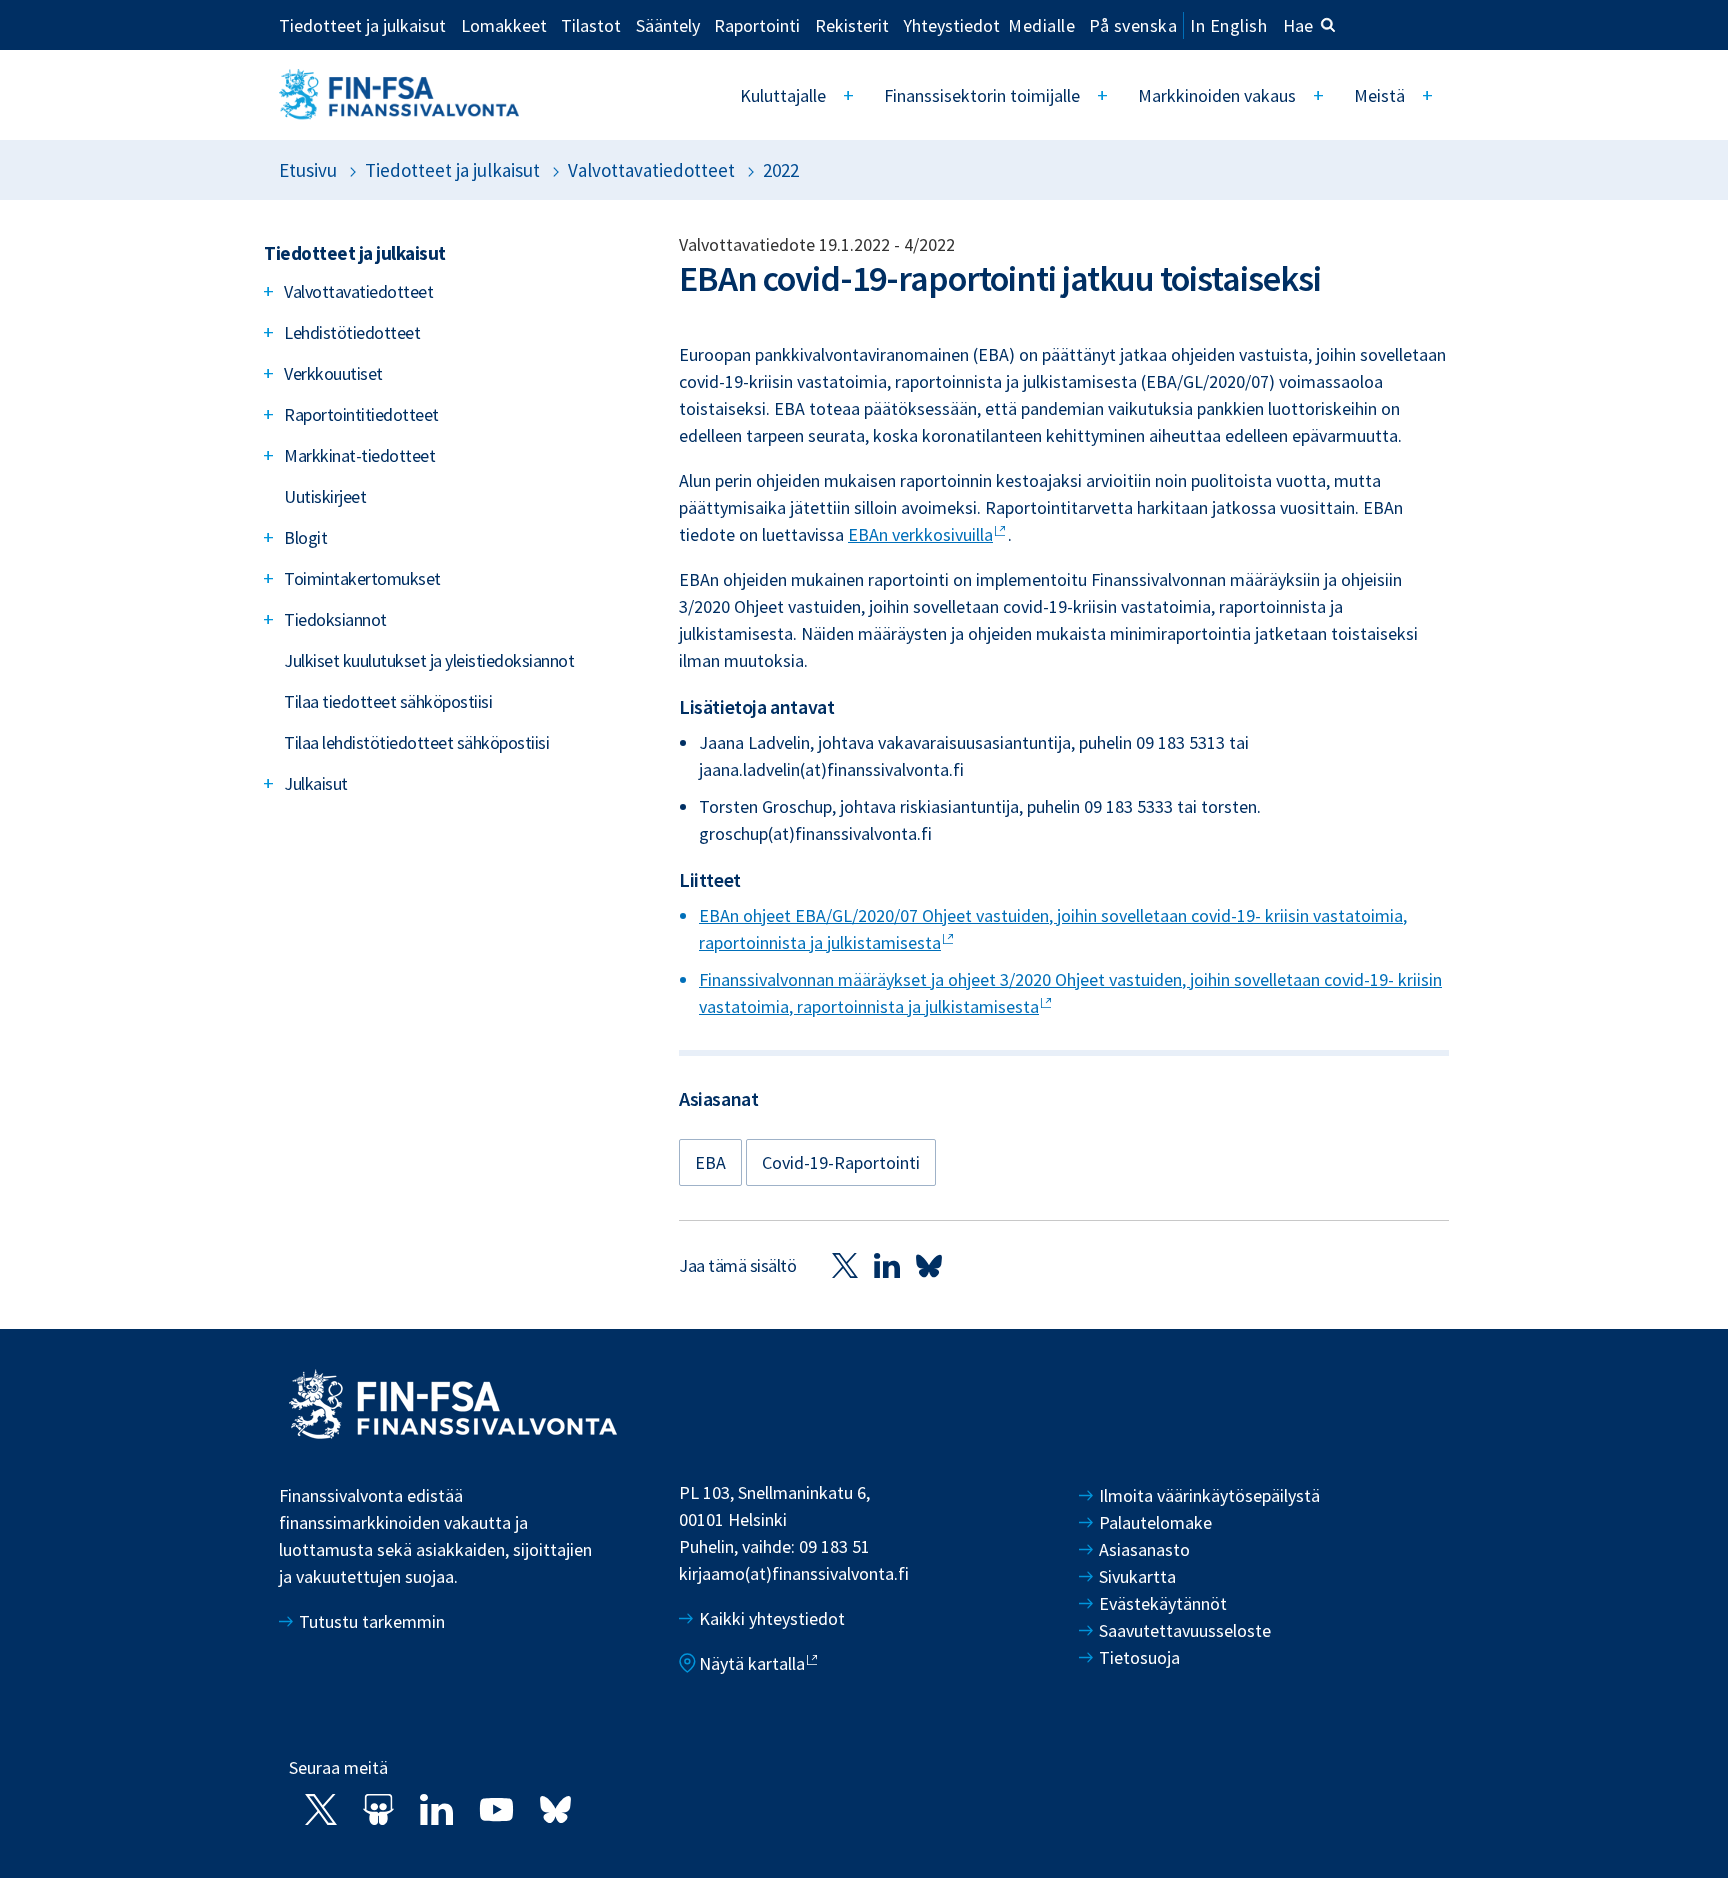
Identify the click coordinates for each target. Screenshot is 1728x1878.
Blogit (305, 537)
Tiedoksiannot (335, 619)
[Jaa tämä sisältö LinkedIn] (887, 1264)
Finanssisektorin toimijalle (982, 95)
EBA (710, 1162)
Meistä (1379, 95)
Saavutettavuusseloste (1185, 1630)
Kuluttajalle (783, 95)
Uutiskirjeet (325, 496)
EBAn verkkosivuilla (920, 534)
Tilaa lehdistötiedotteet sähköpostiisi (416, 742)
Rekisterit (852, 25)
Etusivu (308, 170)
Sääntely (668, 25)
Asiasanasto (1144, 1549)
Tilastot (591, 25)
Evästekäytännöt (1163, 1603)
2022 (781, 170)
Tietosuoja (1139, 1657)
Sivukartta (1137, 1576)
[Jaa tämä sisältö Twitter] (845, 1264)
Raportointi (757, 25)
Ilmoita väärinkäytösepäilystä (1209, 1495)
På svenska (1133, 25)
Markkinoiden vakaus (1217, 95)
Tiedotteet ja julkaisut (362, 25)
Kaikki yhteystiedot (772, 1618)
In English (1228, 25)
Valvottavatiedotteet (651, 170)
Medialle (1041, 25)
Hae (1298, 25)
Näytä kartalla (752, 1663)
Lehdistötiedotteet (352, 332)
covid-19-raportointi (841, 1162)
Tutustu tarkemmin (372, 1621)
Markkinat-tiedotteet (359, 455)
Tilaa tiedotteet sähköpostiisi (388, 701)
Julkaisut (316, 783)
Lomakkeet (504, 25)
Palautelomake (1155, 1522)
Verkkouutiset (333, 373)
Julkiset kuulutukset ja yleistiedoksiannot (429, 660)
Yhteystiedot (951, 25)
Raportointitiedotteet (361, 414)
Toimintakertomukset (362, 578)
